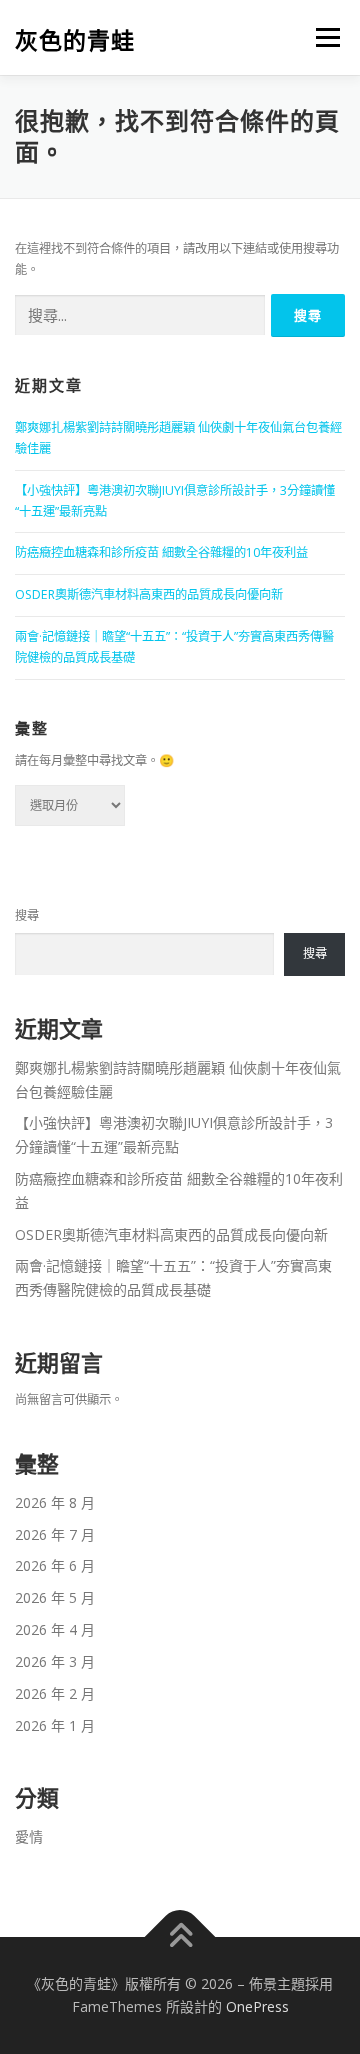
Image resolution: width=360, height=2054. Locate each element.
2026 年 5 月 (55, 1597)
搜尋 (27, 915)
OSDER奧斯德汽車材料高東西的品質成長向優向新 (149, 594)
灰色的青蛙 (75, 39)
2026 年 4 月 (55, 1629)
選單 (322, 37)
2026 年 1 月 (55, 1725)
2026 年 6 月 (55, 1565)
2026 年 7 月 (55, 1534)
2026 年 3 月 (55, 1661)
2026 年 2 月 (55, 1693)
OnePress (257, 2006)
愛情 (29, 1836)
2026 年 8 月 (55, 1502)
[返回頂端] (180, 1936)
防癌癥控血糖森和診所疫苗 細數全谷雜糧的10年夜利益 (161, 552)
